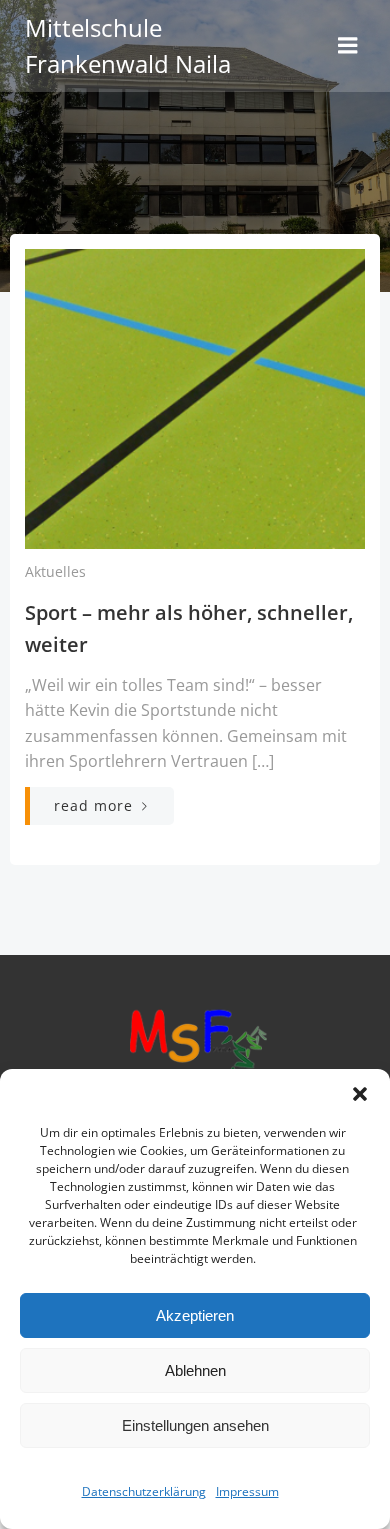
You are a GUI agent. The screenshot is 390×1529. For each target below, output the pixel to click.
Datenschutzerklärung (144, 1491)
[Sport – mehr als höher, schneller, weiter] (195, 397)
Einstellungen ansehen (195, 1425)
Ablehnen (195, 1370)
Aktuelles (55, 571)
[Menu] (348, 46)
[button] (360, 1094)
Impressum (247, 1491)
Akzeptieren (195, 1315)
